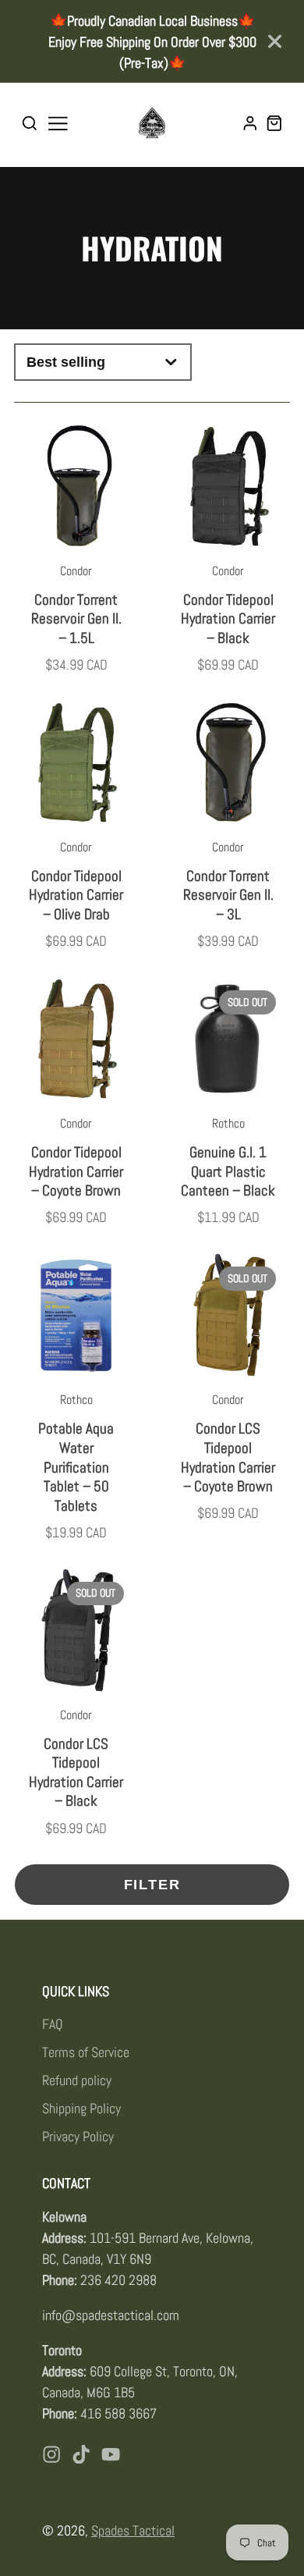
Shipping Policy (81, 2108)
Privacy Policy (78, 2136)
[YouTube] (111, 2454)
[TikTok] (81, 2454)
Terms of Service (86, 2052)
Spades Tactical (133, 2530)
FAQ (53, 2024)
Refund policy (77, 2080)
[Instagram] (51, 2454)
